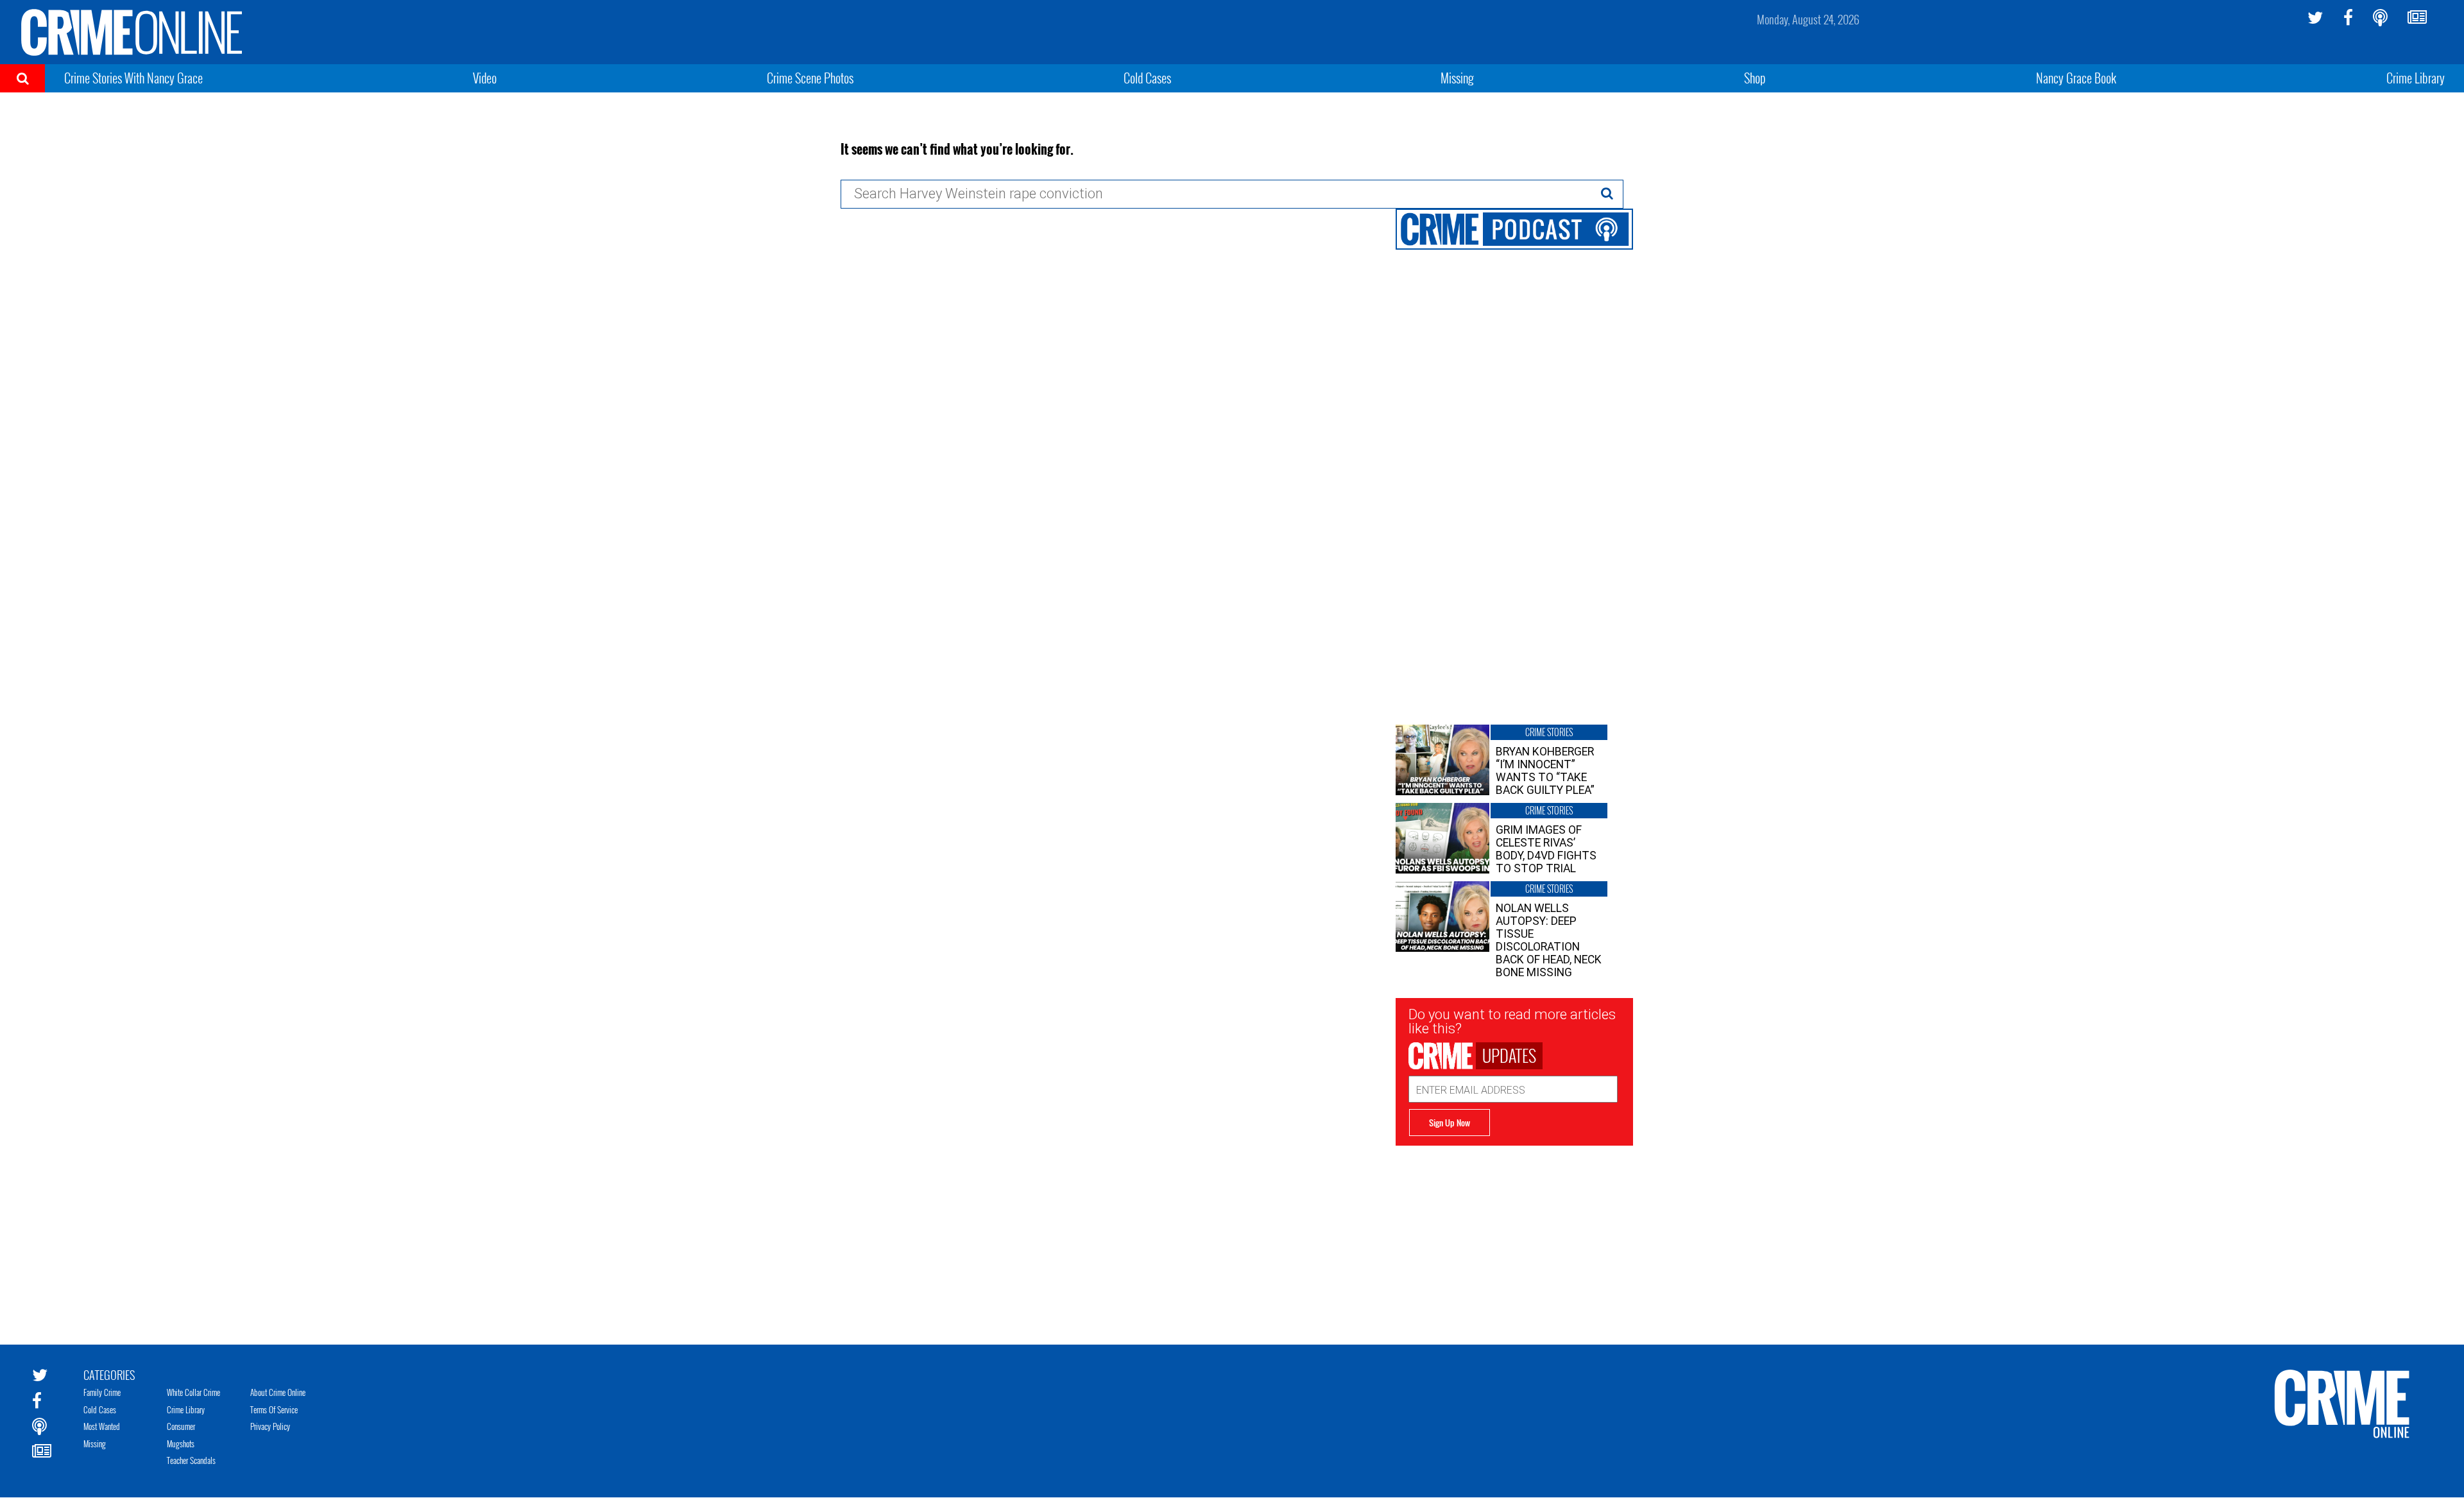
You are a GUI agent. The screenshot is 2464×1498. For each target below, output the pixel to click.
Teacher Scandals (191, 1460)
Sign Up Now (1450, 1123)
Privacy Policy (270, 1426)
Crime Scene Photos (810, 78)
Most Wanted (102, 1426)
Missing (1457, 78)
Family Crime (102, 1392)
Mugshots (181, 1443)
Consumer (181, 1426)
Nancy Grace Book (2076, 78)
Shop (1755, 78)
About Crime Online (278, 1392)
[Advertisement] (1514, 1235)
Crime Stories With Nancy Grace (133, 78)
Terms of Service (274, 1409)
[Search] (1607, 193)
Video (485, 78)
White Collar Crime (193, 1392)
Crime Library (2416, 78)
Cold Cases (1147, 78)
